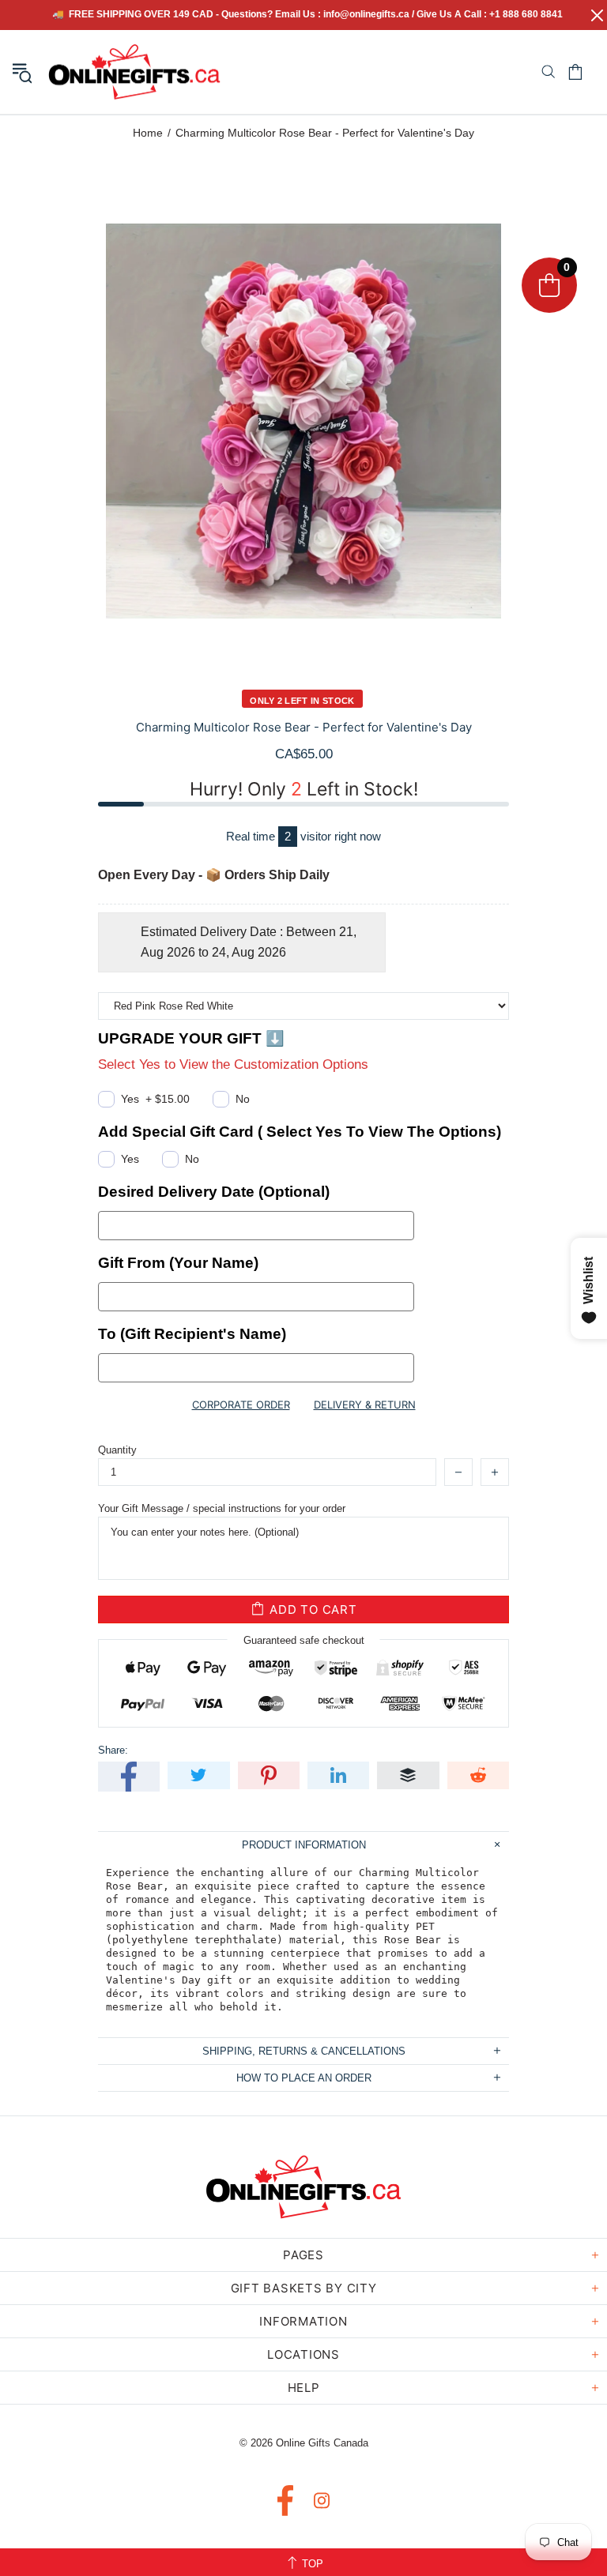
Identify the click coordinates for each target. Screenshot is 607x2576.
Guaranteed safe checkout (304, 1640)
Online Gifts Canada (134, 72)
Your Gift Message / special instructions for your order (222, 1508)
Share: (113, 1750)
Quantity (117, 1450)
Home (148, 133)
